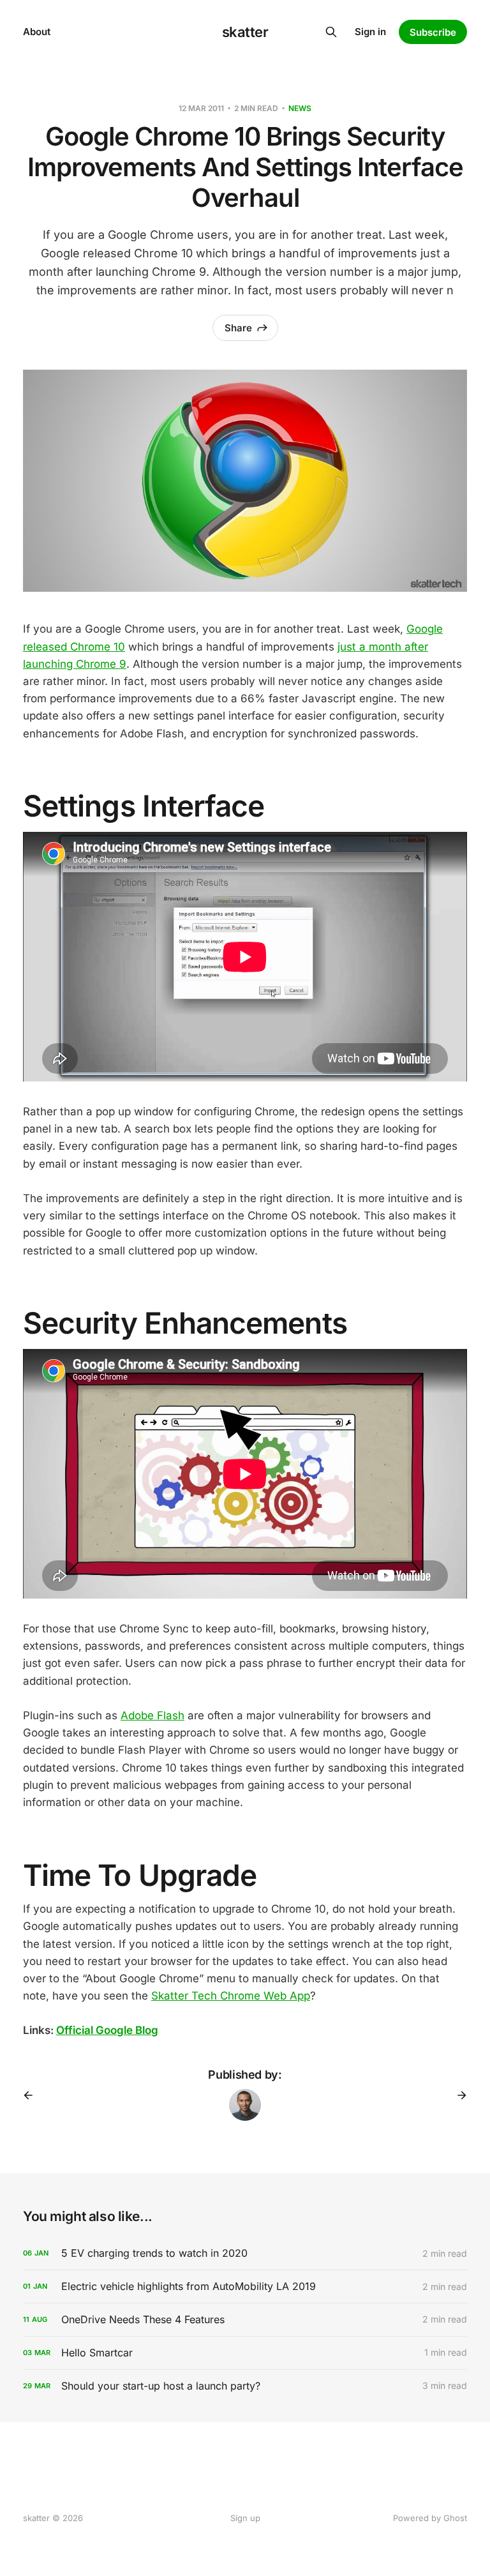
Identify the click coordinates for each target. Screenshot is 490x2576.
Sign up (245, 2518)
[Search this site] (331, 32)
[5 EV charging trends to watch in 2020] (245, 2253)
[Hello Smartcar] (245, 2353)
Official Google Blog (107, 2030)
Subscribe (433, 32)
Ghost (455, 2518)
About (37, 32)
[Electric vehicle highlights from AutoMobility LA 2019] (245, 2286)
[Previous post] (33, 2095)
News (300, 108)
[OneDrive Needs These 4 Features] (245, 2320)
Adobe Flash (152, 1715)
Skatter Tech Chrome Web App (231, 1996)
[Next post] (457, 2095)
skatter (245, 32)
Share (238, 328)
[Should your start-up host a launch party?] (245, 2386)
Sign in (370, 32)
